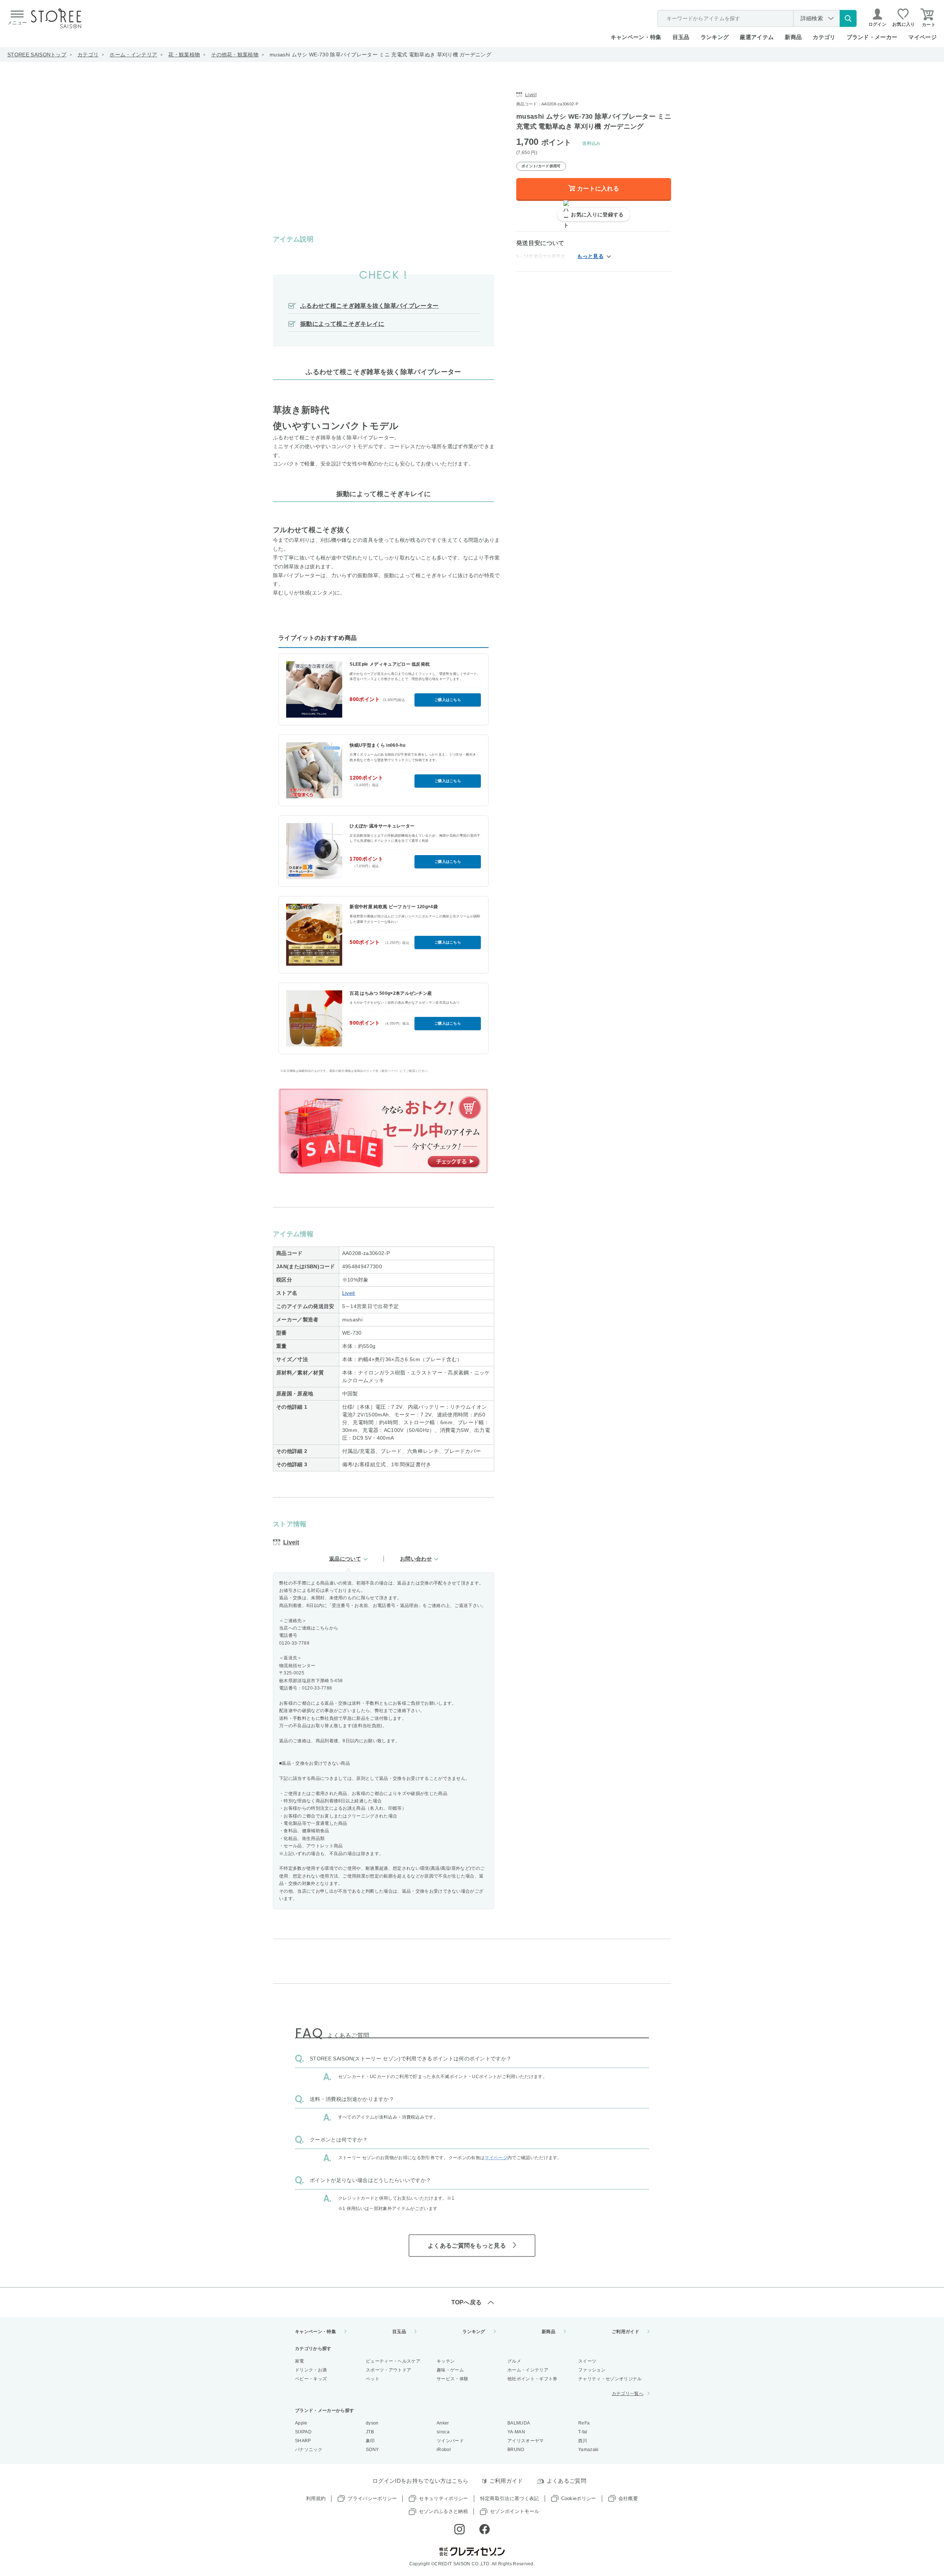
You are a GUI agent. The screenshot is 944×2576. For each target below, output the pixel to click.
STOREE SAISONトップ (37, 55)
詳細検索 (812, 18)
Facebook (485, 2529)
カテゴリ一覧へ (628, 2394)
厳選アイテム (757, 37)
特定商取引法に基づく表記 (510, 2498)
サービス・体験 (452, 2379)
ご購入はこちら (448, 700)
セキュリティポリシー (443, 2498)
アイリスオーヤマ (526, 2441)
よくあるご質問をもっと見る (467, 2246)
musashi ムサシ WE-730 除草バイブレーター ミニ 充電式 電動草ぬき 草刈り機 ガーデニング (380, 55)
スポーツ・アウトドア (388, 2370)
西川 (583, 2441)
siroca (443, 2432)
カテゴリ (88, 55)
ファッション (592, 2370)
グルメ (514, 2361)
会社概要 (628, 2498)
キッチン (446, 2361)
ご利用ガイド (625, 2332)
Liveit (349, 1293)
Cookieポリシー (579, 2498)
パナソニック (309, 2450)
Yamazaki (589, 2450)
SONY (372, 2450)
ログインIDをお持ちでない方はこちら (421, 2481)
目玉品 (681, 37)
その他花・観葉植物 (235, 55)
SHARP (303, 2441)
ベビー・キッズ (311, 2379)
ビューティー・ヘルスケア (393, 2361)
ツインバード (450, 2441)
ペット (373, 2379)
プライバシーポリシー (372, 2498)
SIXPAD (303, 2432)
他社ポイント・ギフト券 (532, 2379)
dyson (372, 2423)
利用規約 (316, 2498)
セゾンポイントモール (515, 2511)
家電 (300, 2361)
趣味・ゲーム (450, 2370)
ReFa (584, 2423)
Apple (301, 2423)
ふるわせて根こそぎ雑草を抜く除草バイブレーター (369, 306)
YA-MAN (516, 2432)
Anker (443, 2423)
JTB (370, 2432)
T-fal (583, 2432)
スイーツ (587, 2361)
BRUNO (516, 2450)
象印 (370, 2441)
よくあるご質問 (567, 2481)
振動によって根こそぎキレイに (342, 324)
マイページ (922, 37)
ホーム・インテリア (133, 55)
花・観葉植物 (184, 55)
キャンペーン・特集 (636, 37)
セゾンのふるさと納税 (443, 2511)
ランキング (715, 37)
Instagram (459, 2529)
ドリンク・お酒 (311, 2370)
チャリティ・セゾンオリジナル (610, 2379)
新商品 (793, 37)
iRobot (444, 2450)
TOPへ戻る (467, 2302)
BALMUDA (519, 2423)
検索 (848, 18)
